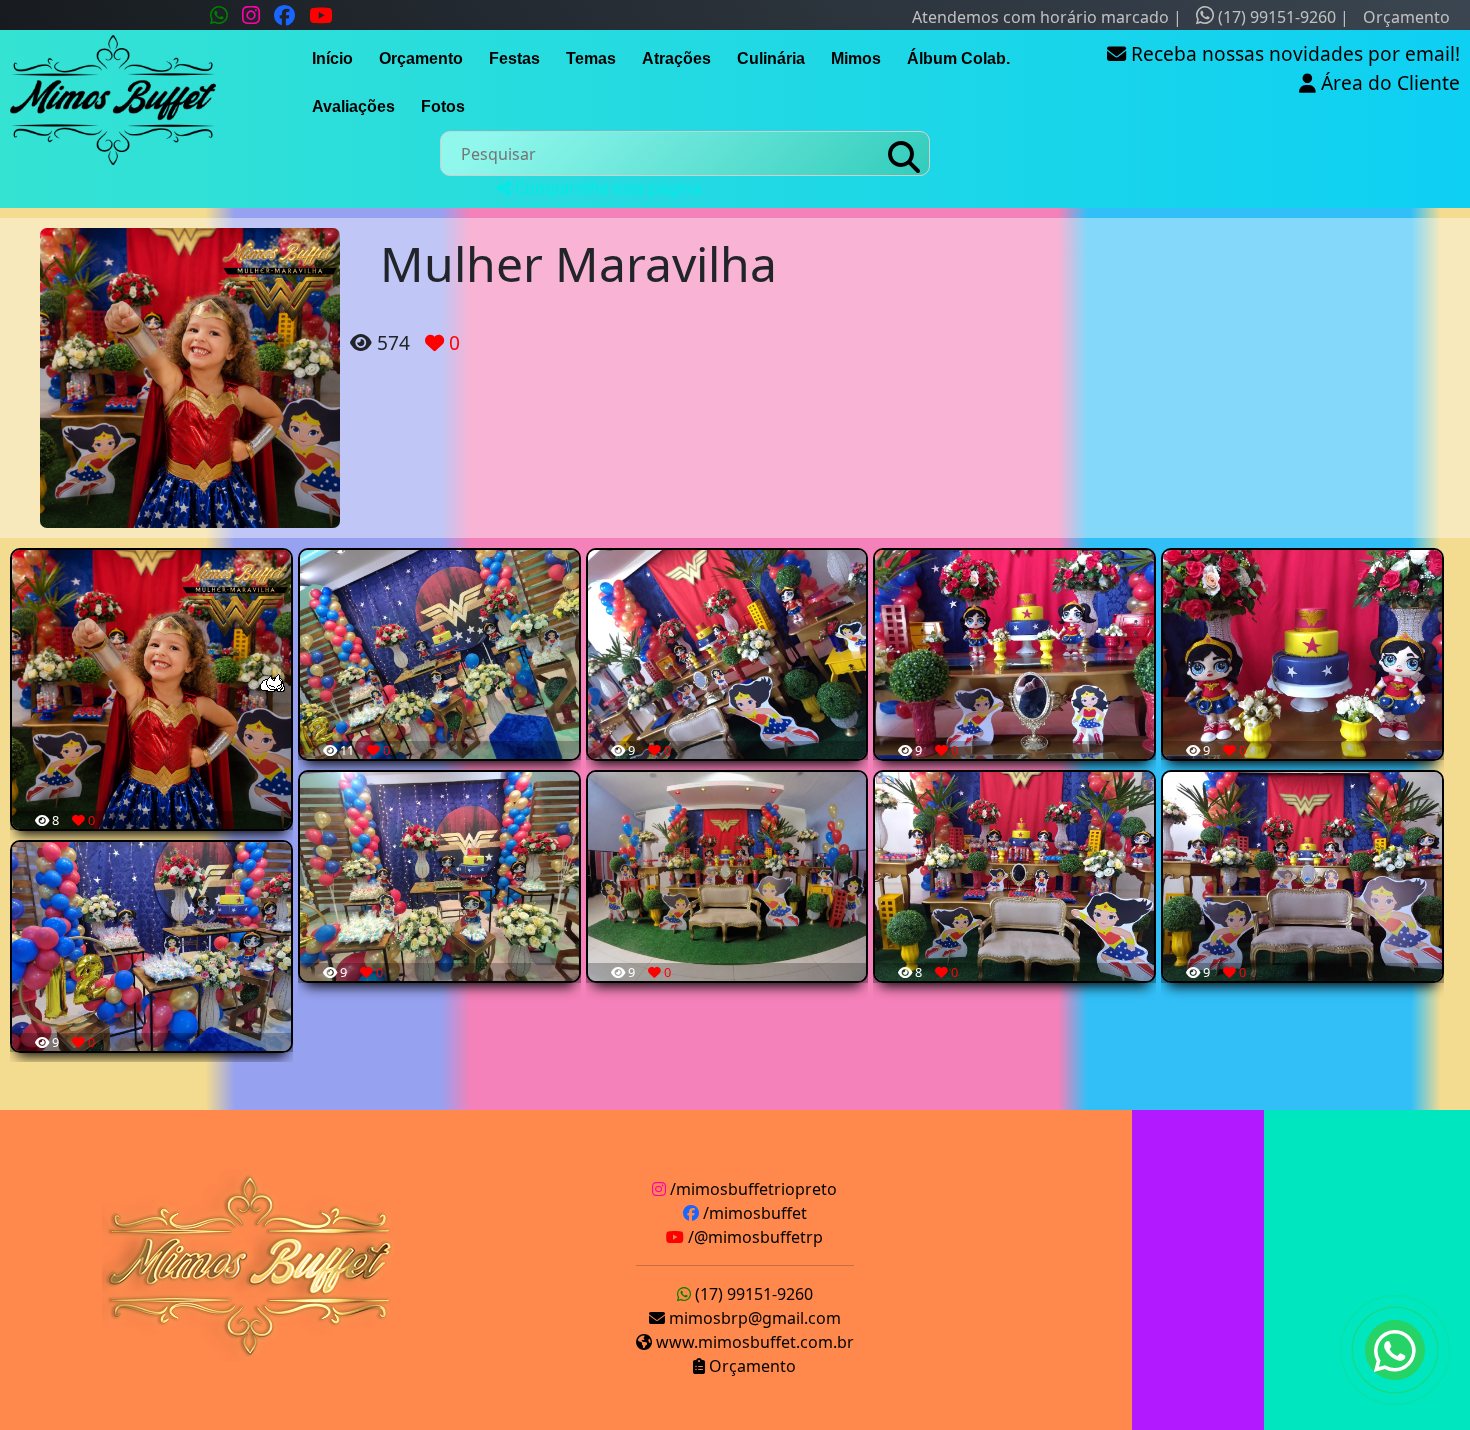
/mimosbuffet (753, 1213)
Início (332, 58)
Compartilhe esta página (606, 188)
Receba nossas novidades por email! (1293, 53)
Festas (514, 58)
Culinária (771, 58)
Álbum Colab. (958, 58)
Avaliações (353, 106)
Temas (591, 58)
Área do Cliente (1388, 82)
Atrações (676, 58)
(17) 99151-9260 (1275, 17)
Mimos (856, 58)
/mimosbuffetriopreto (751, 1189)
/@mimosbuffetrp (753, 1237)
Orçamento (1406, 17)
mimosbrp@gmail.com (753, 1318)
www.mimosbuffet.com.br (753, 1342)
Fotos (443, 106)
